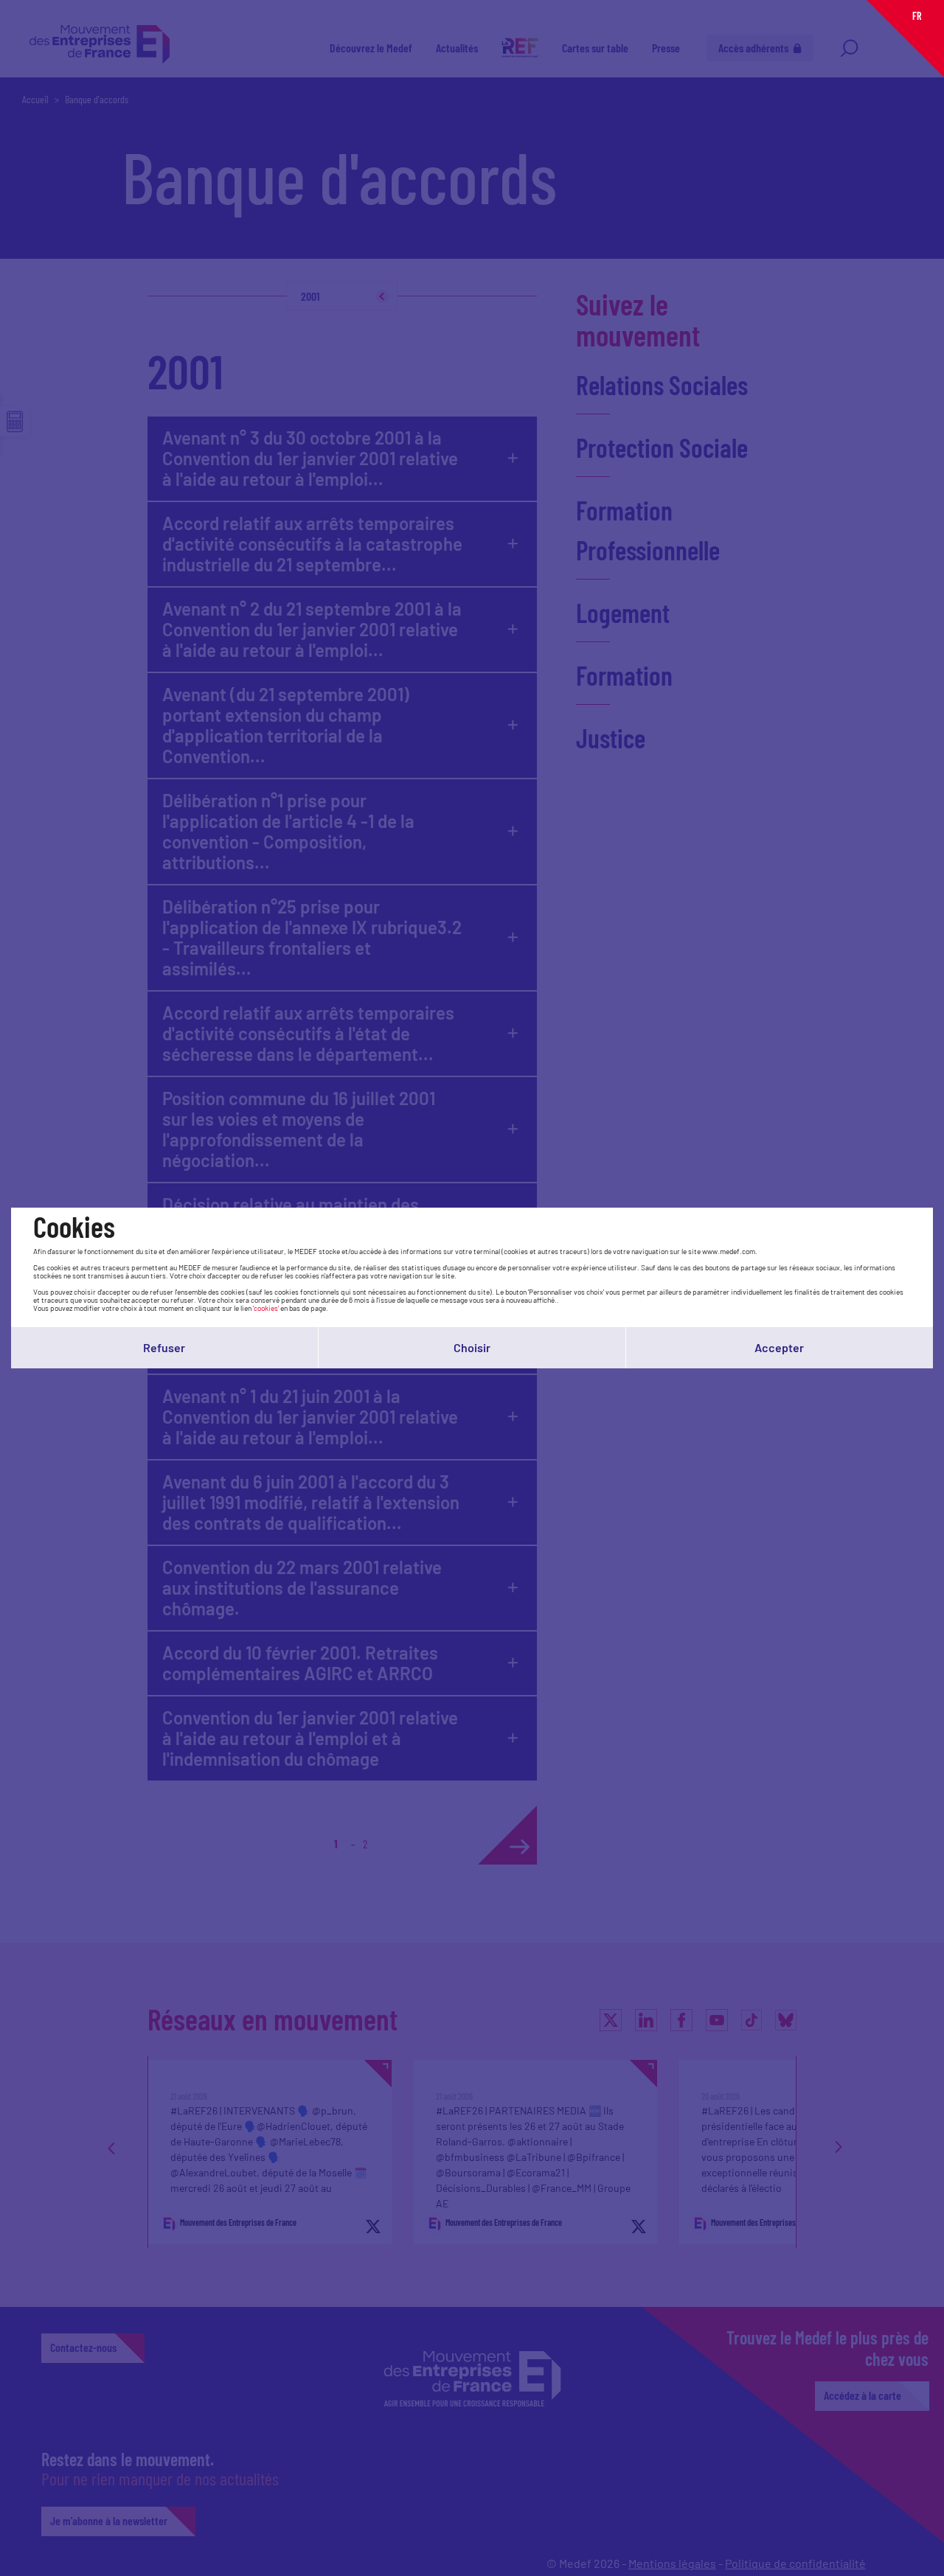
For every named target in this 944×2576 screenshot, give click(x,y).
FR (917, 16)
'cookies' (266, 1308)
